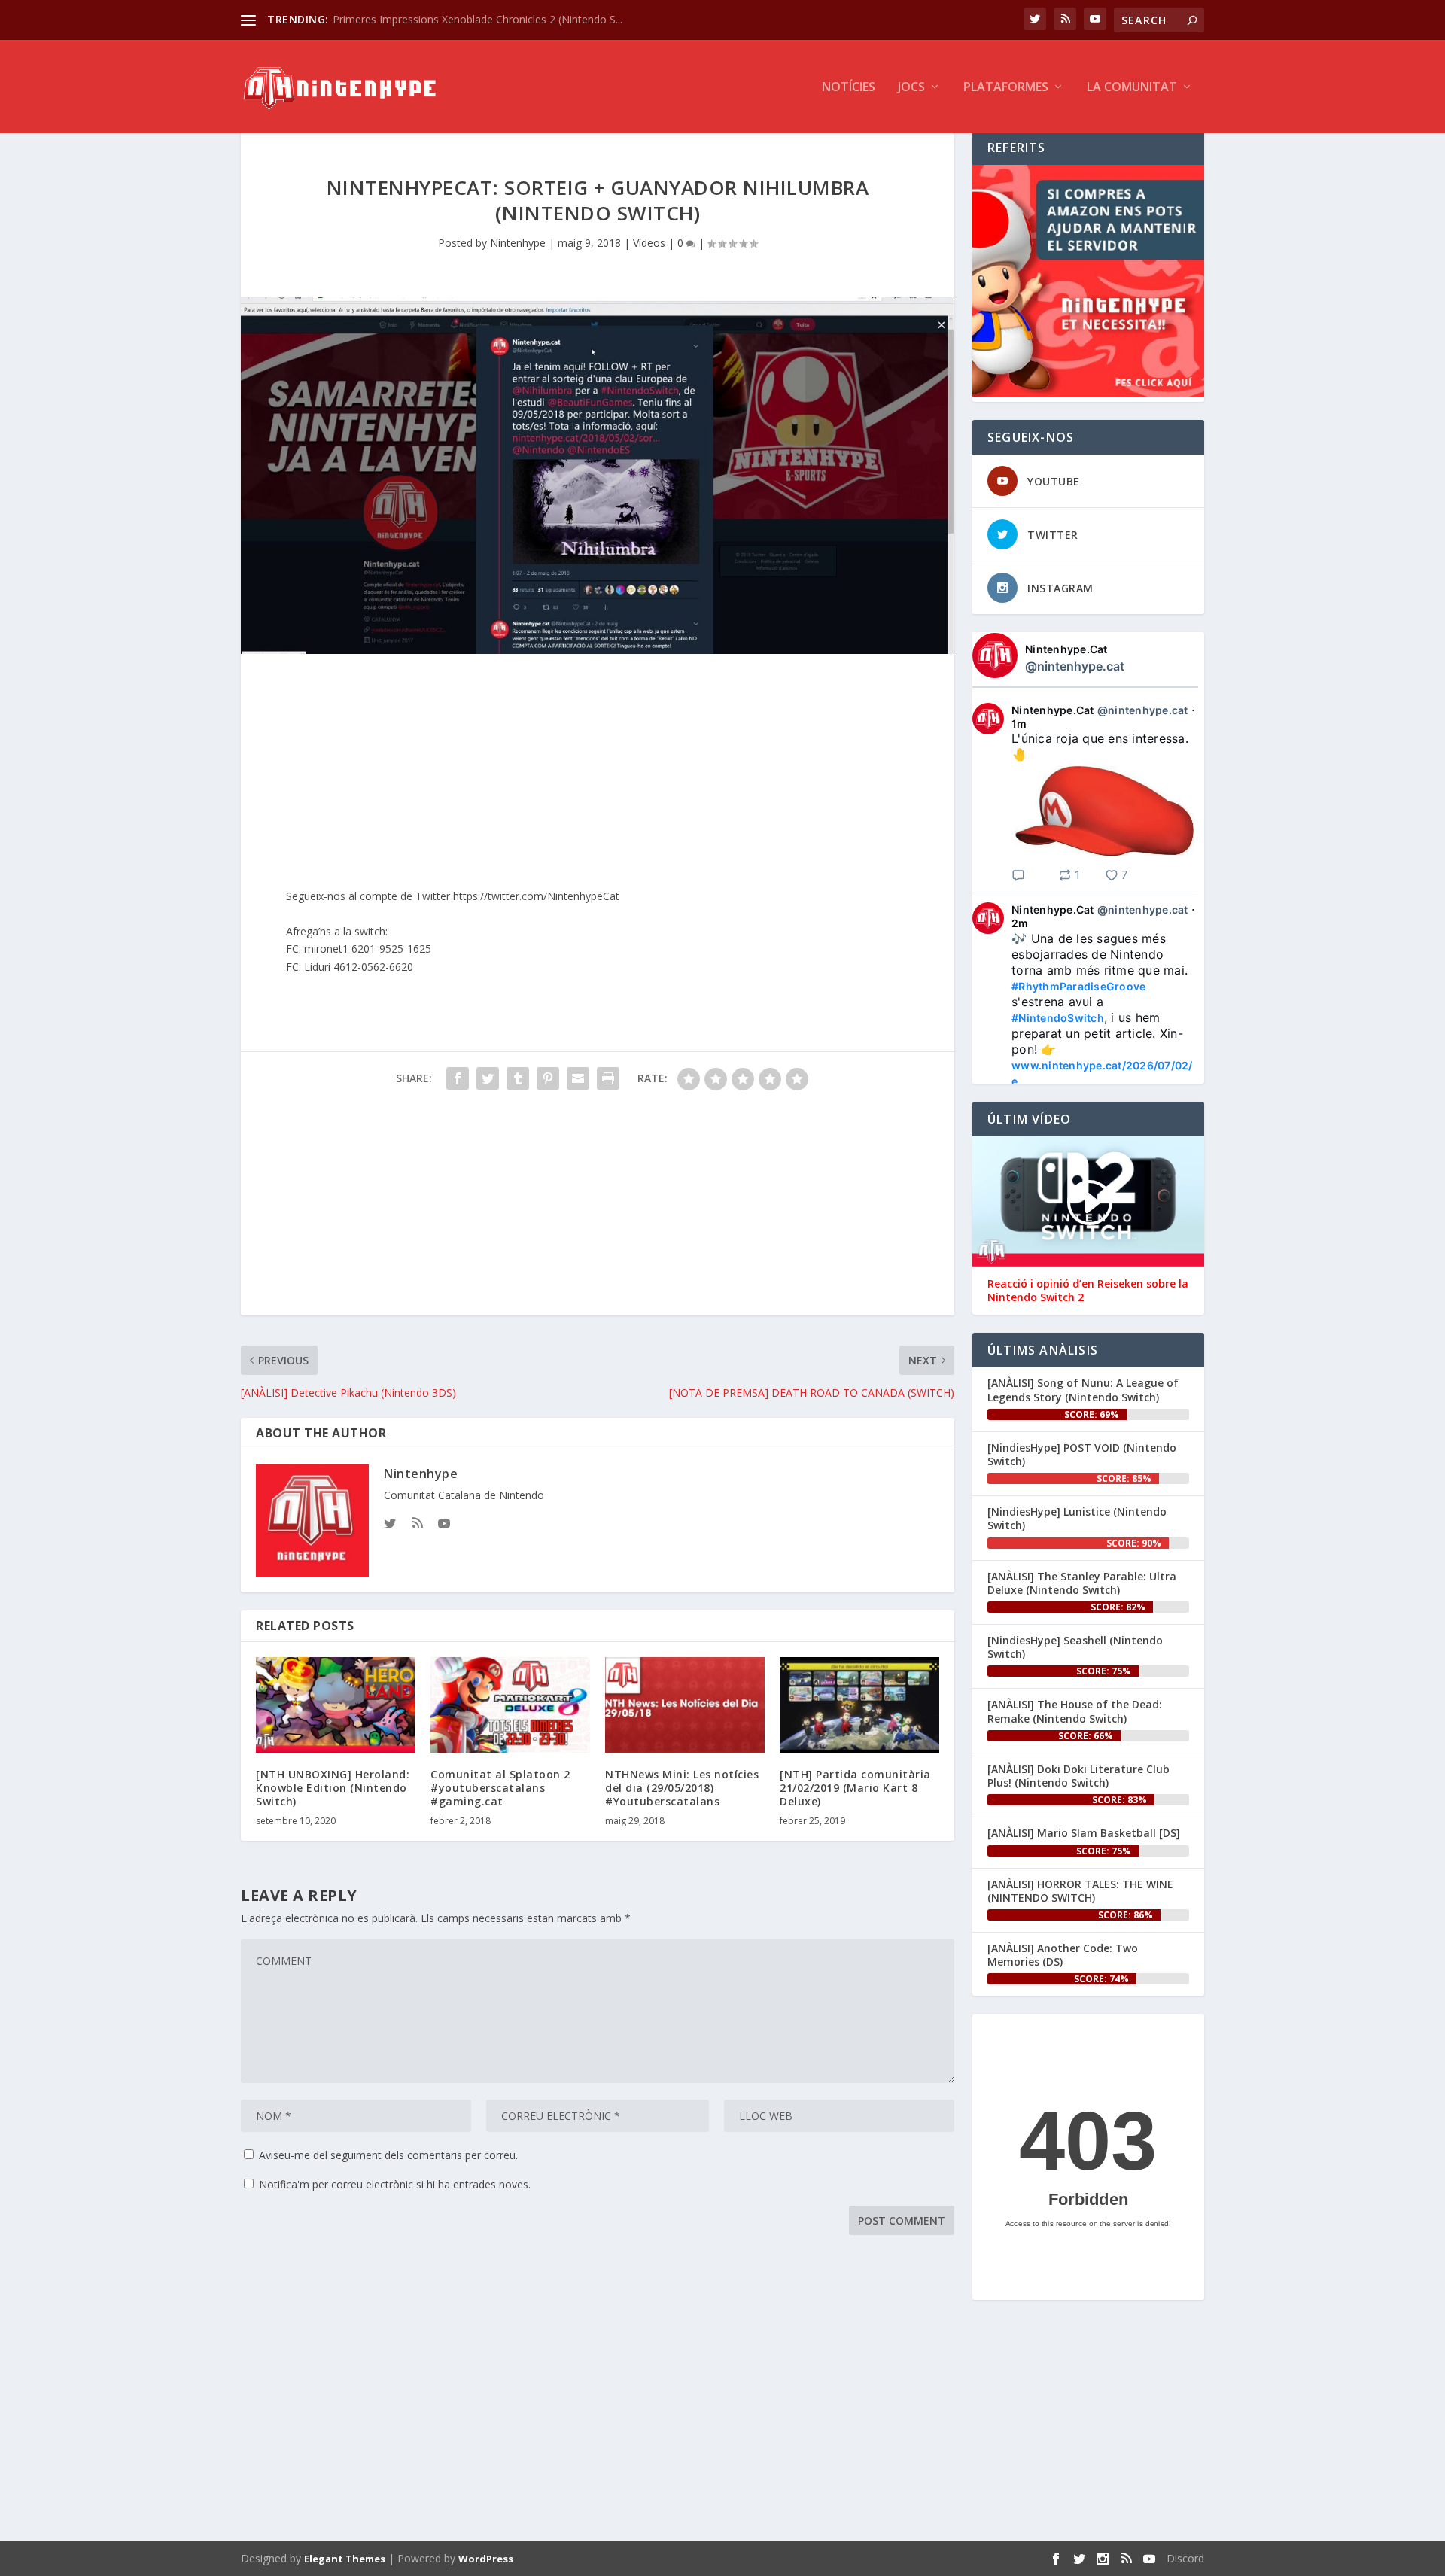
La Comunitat (1132, 88)
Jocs (911, 88)
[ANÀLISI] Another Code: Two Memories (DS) (1063, 1955)
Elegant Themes (345, 2559)
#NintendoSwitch (1058, 1018)
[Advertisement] (598, 1210)
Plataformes (1006, 88)
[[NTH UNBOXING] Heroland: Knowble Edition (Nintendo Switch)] (336, 1705)
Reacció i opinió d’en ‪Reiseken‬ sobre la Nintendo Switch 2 (1088, 1291)
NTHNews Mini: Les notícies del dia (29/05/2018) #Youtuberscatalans (682, 1788)
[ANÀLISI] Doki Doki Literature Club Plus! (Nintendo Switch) (1078, 1776)
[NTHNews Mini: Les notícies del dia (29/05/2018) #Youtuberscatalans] (685, 1705)
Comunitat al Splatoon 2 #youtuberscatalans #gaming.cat (500, 1788)
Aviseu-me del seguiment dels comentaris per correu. (388, 2155)
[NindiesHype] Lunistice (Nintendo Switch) (1077, 1518)
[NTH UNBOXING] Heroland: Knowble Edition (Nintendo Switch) (333, 1788)
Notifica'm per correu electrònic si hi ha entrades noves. (395, 2184)
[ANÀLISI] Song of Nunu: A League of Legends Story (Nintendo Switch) (1083, 1390)
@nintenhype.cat (1075, 666)
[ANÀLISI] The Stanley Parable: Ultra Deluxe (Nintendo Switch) (1082, 1583)
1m (1019, 724)
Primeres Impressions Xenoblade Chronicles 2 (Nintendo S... (478, 19)
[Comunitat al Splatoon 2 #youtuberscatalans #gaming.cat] (510, 1705)
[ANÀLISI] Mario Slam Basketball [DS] (1084, 1833)
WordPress (486, 2559)
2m (1020, 923)
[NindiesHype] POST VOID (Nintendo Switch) (1082, 1454)
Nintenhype (518, 243)
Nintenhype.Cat (1066, 649)
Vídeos (649, 243)
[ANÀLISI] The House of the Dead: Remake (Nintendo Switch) (1075, 1711)
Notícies (849, 88)
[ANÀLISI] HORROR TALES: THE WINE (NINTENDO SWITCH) (1080, 1891)
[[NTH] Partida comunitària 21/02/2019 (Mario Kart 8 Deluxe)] (859, 1705)
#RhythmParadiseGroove (1078, 986)
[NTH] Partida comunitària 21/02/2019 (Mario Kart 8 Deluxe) (855, 1788)
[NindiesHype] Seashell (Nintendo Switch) (1075, 1647)
